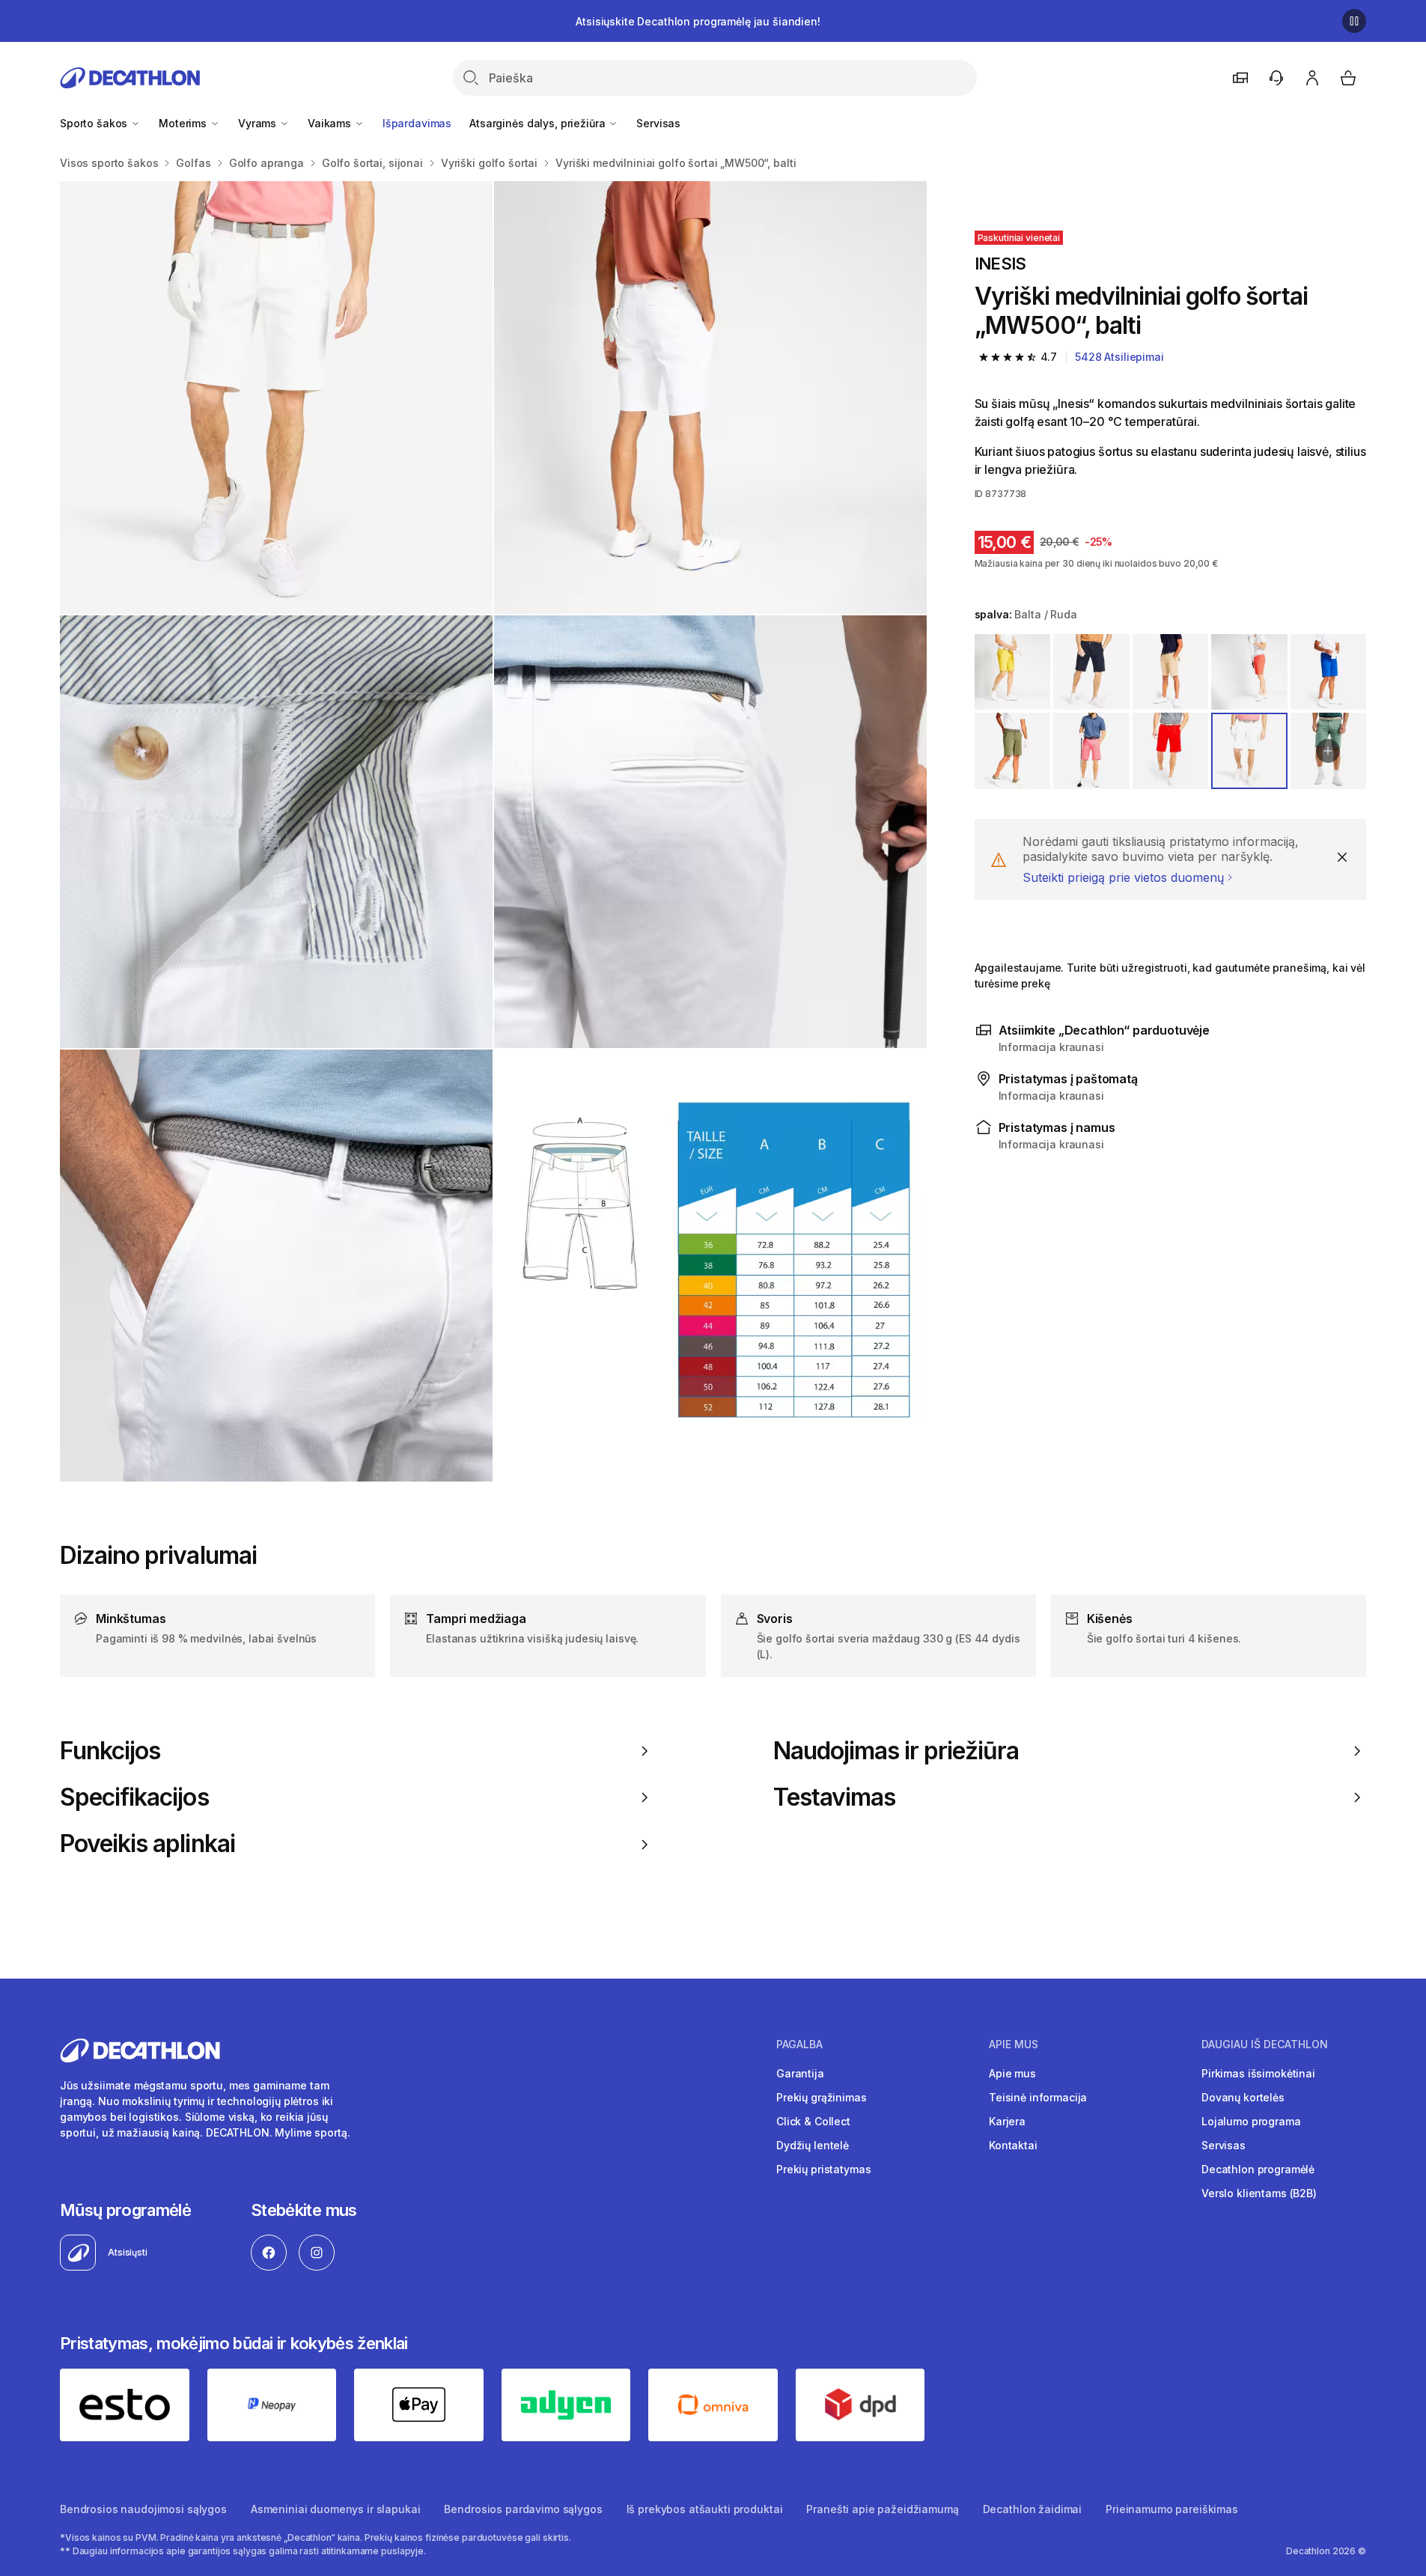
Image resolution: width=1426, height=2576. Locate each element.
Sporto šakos (95, 123)
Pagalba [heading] (799, 2044)
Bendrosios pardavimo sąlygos (523, 2509)
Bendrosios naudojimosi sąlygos (143, 2509)
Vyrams (259, 123)
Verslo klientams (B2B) (1259, 2193)
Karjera (1007, 2121)
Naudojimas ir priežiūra (896, 1751)
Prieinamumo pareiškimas (1172, 2509)
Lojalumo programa (1251, 2121)
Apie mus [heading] (1014, 2044)
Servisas (658, 123)
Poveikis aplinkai (147, 1844)
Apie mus (1012, 2073)
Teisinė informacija (1038, 2097)
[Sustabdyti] (1354, 21)
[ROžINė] (1091, 751)
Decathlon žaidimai (1032, 2509)
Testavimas (834, 1797)
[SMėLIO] (1171, 672)
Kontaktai (1013, 2145)
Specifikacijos (134, 1797)
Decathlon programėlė (1258, 2169)
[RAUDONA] (1171, 751)
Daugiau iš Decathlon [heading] (1265, 2044)
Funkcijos (110, 1751)
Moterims (184, 123)
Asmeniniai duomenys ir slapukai (336, 2509)
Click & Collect (813, 2121)
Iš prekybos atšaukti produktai (705, 2509)
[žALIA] (1013, 751)
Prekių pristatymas (823, 2169)
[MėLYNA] (1091, 672)
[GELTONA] (1013, 672)
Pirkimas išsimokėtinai (1258, 2073)
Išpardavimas (417, 123)
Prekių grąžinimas (822, 2097)
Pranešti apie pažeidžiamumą (882, 2509)
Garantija (800, 2073)
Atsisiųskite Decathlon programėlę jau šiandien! (698, 21)
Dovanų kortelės (1243, 2097)
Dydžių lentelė (813, 2145)
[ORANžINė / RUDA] (1249, 672)
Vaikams (331, 123)
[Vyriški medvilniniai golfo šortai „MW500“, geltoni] (276, 398)
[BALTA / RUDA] (1249, 751)
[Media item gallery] (493, 831)
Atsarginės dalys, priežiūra (539, 123)
